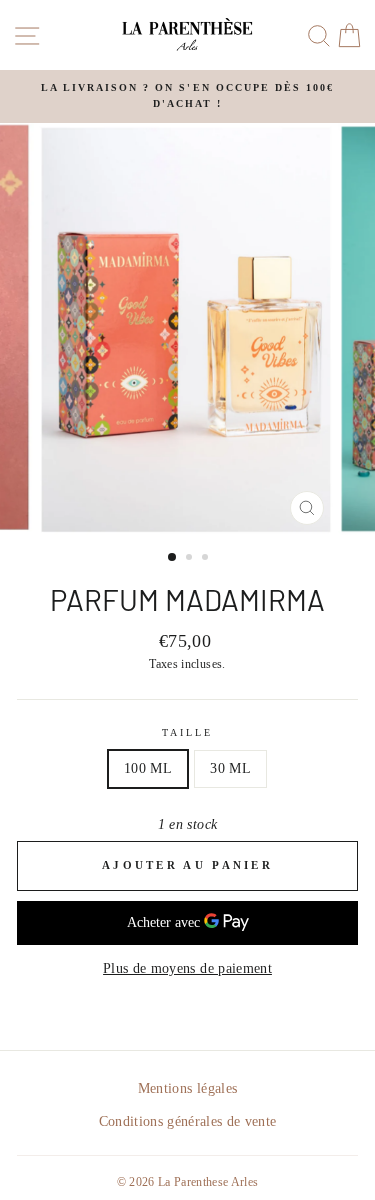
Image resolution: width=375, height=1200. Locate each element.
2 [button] (191, 559)
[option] (187, 96)
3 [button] (207, 559)
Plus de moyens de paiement (187, 968)
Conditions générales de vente (188, 1121)
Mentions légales (187, 1088)
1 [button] (173, 558)
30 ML (230, 768)
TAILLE (187, 732)
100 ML (148, 768)
